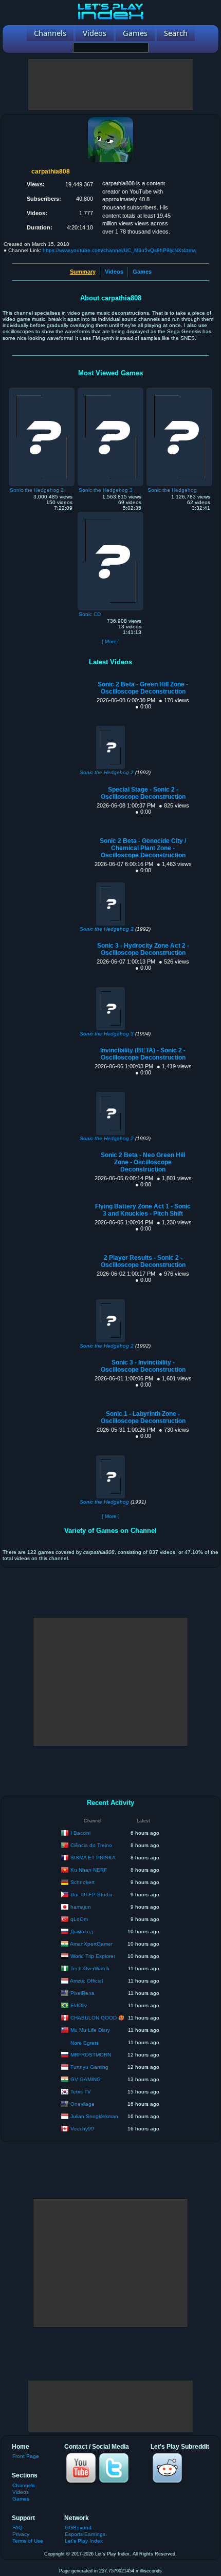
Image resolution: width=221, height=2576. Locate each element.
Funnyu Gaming (89, 2066)
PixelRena (82, 1993)
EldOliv (79, 2005)
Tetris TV (81, 2091)
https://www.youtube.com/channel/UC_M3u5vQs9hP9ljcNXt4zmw (119, 250)
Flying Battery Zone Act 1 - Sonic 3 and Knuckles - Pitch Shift (143, 1210)
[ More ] (111, 641)
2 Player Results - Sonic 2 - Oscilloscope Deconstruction (143, 1261)
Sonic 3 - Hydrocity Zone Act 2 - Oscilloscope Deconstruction (143, 949)
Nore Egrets (85, 2043)
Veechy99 (82, 2128)
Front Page (26, 2456)
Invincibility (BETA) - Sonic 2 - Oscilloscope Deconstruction (143, 1054)
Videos (114, 272)
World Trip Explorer (93, 1956)
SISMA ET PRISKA (93, 1857)
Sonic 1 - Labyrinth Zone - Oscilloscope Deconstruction (143, 1417)
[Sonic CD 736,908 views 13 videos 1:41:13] (110, 514)
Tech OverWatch (90, 1968)
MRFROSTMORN (91, 2054)
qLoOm (79, 1919)
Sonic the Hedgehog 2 (107, 772)
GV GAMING (86, 2079)
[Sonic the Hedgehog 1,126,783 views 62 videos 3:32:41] (179, 390)
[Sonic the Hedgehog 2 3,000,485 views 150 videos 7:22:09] (42, 390)
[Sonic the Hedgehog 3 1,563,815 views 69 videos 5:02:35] (110, 390)
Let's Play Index (84, 2541)
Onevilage (82, 2103)
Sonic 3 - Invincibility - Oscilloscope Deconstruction (143, 1366)
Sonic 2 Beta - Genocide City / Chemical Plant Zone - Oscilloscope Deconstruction (143, 848)
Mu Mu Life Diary (90, 2030)
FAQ (17, 2527)
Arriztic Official (86, 1980)
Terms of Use (28, 2541)
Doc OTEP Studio (91, 1894)
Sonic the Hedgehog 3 (107, 1034)
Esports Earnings (85, 2534)
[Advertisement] (110, 85)
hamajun (81, 1906)
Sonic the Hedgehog (104, 1502)
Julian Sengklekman (94, 2116)
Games (142, 272)
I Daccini (80, 1832)
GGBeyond (78, 2527)
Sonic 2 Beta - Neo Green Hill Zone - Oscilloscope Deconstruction (143, 1162)
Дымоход (82, 1931)
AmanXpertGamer (91, 1943)
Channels (24, 2485)
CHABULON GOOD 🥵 (97, 2017)
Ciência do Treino (91, 1845)
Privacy (21, 2534)
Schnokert (82, 1882)
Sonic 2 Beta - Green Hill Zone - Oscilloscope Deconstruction (143, 688)
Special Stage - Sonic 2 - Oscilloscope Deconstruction (143, 793)
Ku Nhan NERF (89, 1869)
